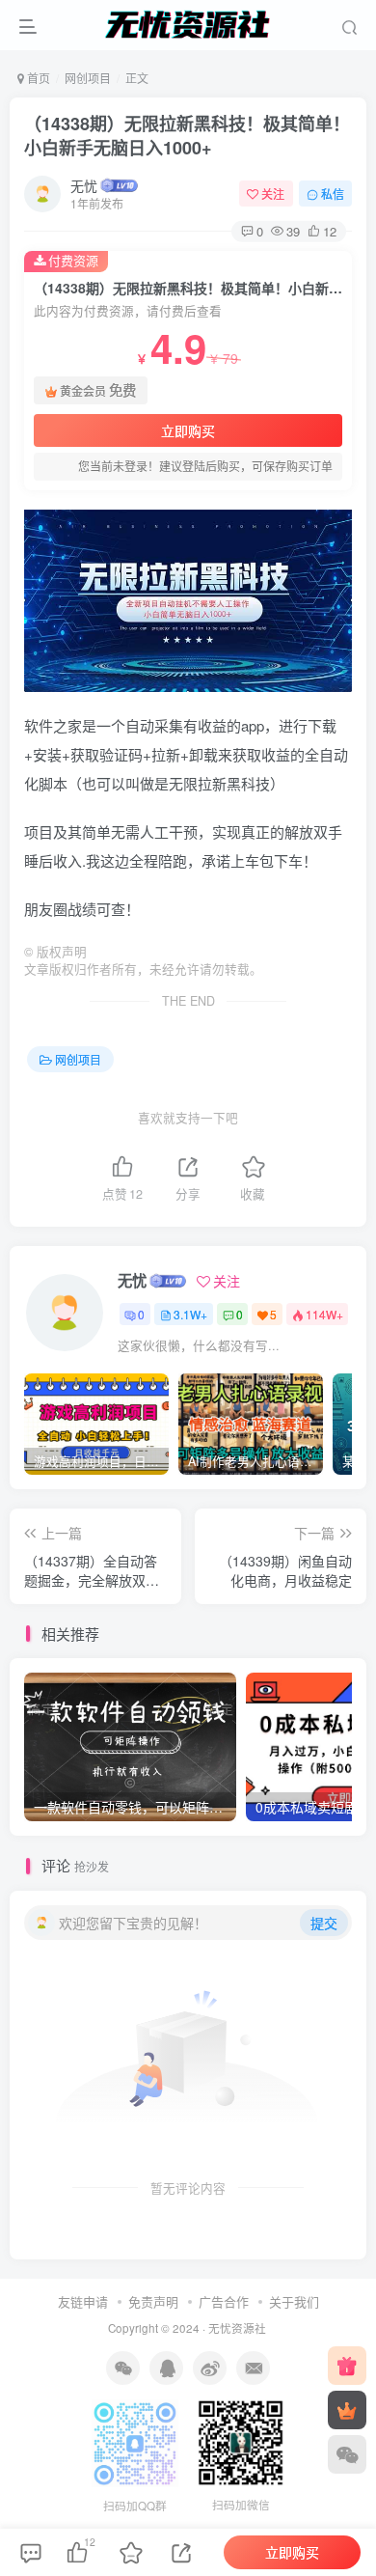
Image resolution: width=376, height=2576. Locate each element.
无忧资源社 (237, 2328)
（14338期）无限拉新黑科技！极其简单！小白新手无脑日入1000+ (187, 136)
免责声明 (153, 2301)
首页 (37, 78)
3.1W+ (190, 1314)
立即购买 (188, 430)
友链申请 (83, 2301)
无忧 (84, 185)
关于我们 (294, 2301)
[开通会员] (347, 2410)
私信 (333, 194)
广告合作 (224, 2301)
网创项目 (88, 78)
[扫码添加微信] (347, 2454)
